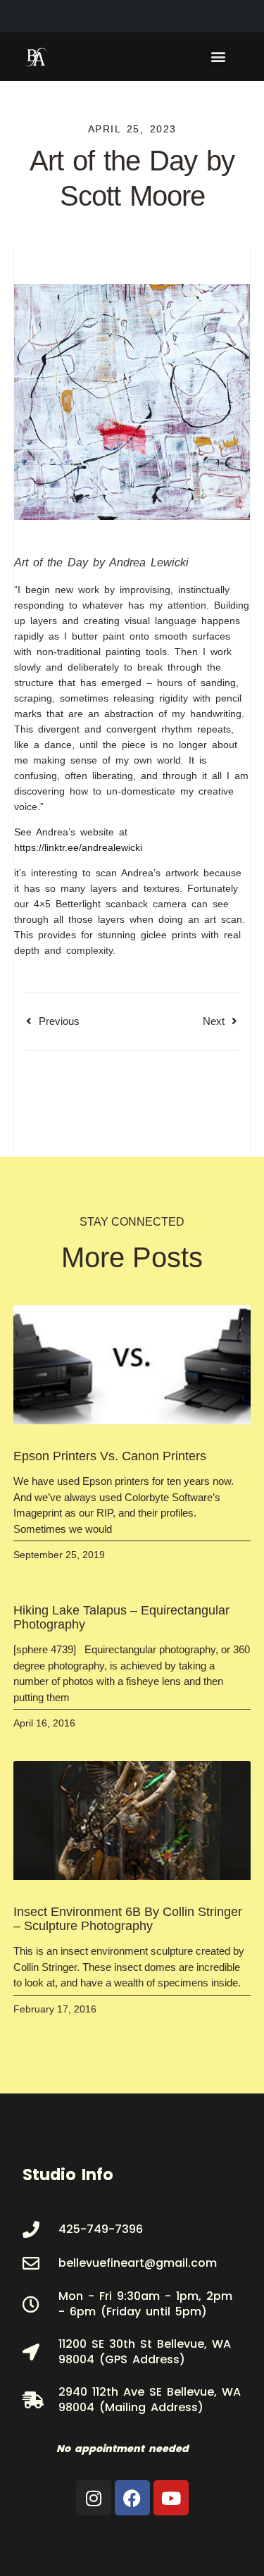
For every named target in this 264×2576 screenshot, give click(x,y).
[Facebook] (132, 2498)
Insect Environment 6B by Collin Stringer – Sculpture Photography (128, 1919)
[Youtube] (171, 2498)
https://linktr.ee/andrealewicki (81, 847)
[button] (219, 57)
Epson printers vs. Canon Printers (110, 1456)
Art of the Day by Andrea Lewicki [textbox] (101, 562)
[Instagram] (94, 2498)
